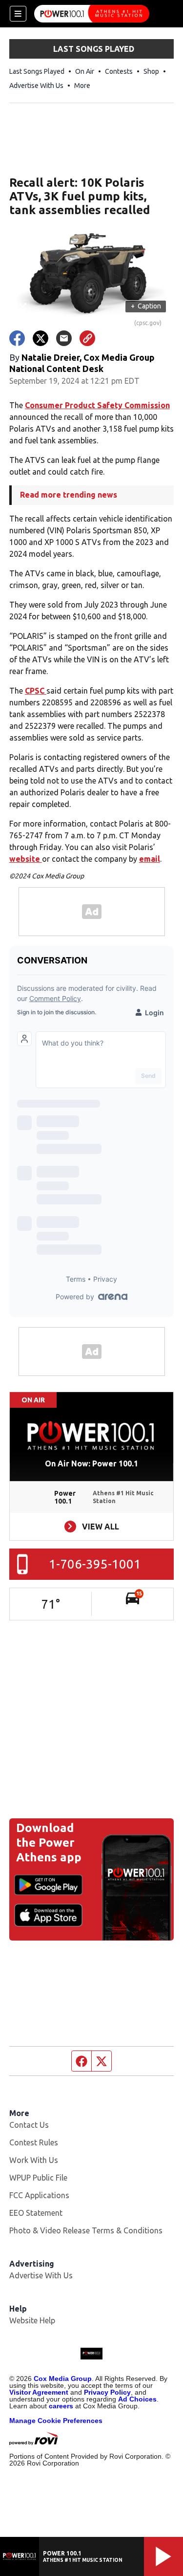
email (150, 859)
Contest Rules (34, 2142)
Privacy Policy (107, 2392)
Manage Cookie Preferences (56, 2421)
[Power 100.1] (92, 14)
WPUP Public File (38, 2178)
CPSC (36, 691)
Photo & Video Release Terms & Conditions (86, 2230)
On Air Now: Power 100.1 (91, 1463)
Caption (146, 306)
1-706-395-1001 (95, 1564)
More (82, 86)
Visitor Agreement (39, 2392)
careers (61, 2406)
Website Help (32, 2320)
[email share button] (64, 338)
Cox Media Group (63, 2379)
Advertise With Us (36, 86)
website (26, 859)
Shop (151, 71)
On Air (85, 71)
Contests (119, 71)
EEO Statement (36, 2213)
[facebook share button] (17, 338)
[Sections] (18, 14)
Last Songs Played (37, 71)
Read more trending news (69, 495)
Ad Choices (137, 2399)
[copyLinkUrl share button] (87, 338)
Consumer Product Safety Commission (97, 405)
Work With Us (34, 2160)
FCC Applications (39, 2195)
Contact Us (29, 2125)
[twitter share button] (41, 338)
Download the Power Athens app (49, 1843)
